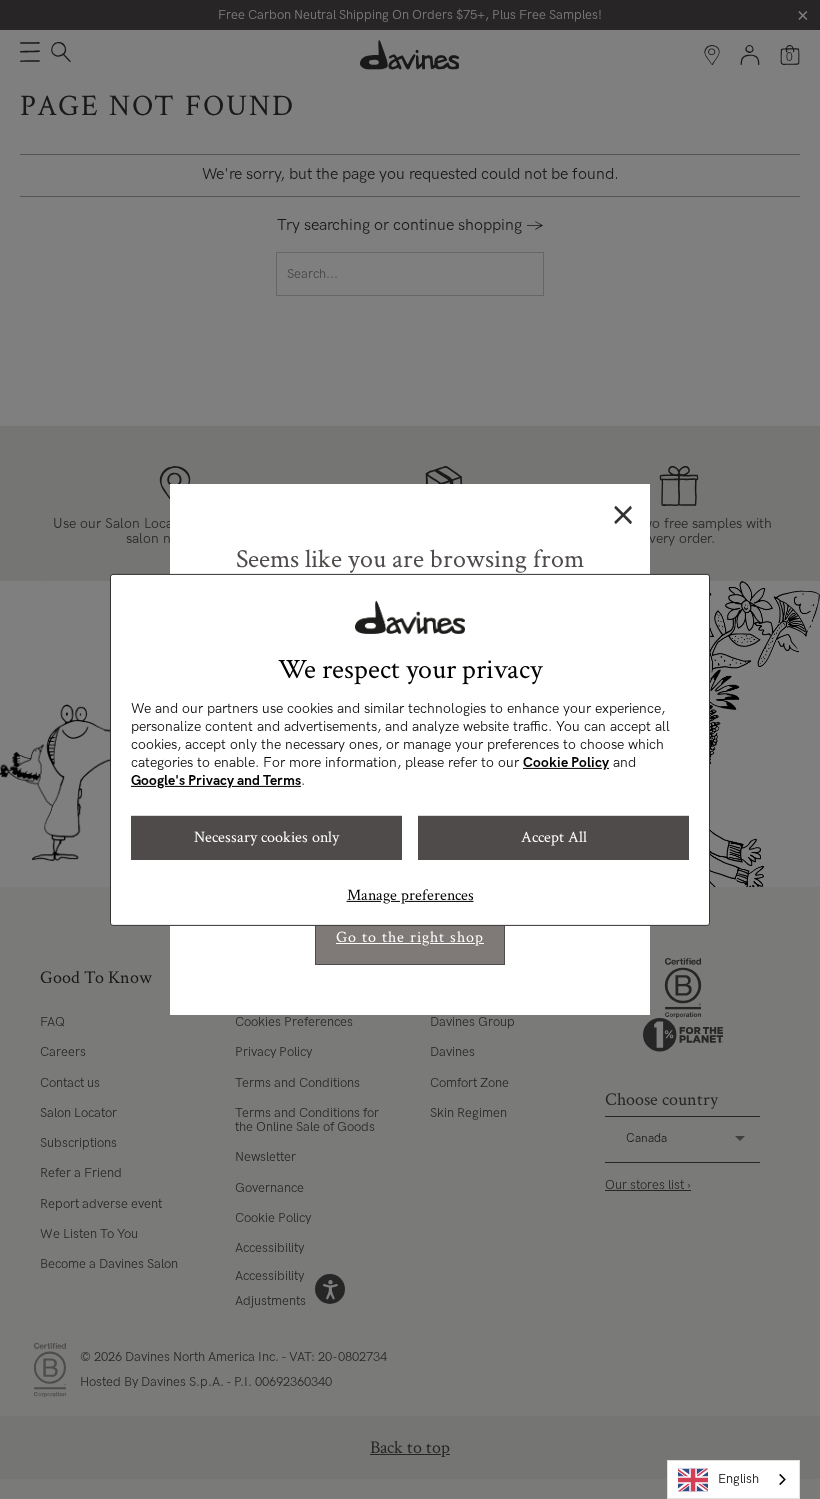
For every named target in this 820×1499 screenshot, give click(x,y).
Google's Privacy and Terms (216, 780)
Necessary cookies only (266, 837)
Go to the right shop (410, 937)
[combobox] (733, 1479)
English (738, 1479)
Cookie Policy (566, 762)
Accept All (554, 837)
